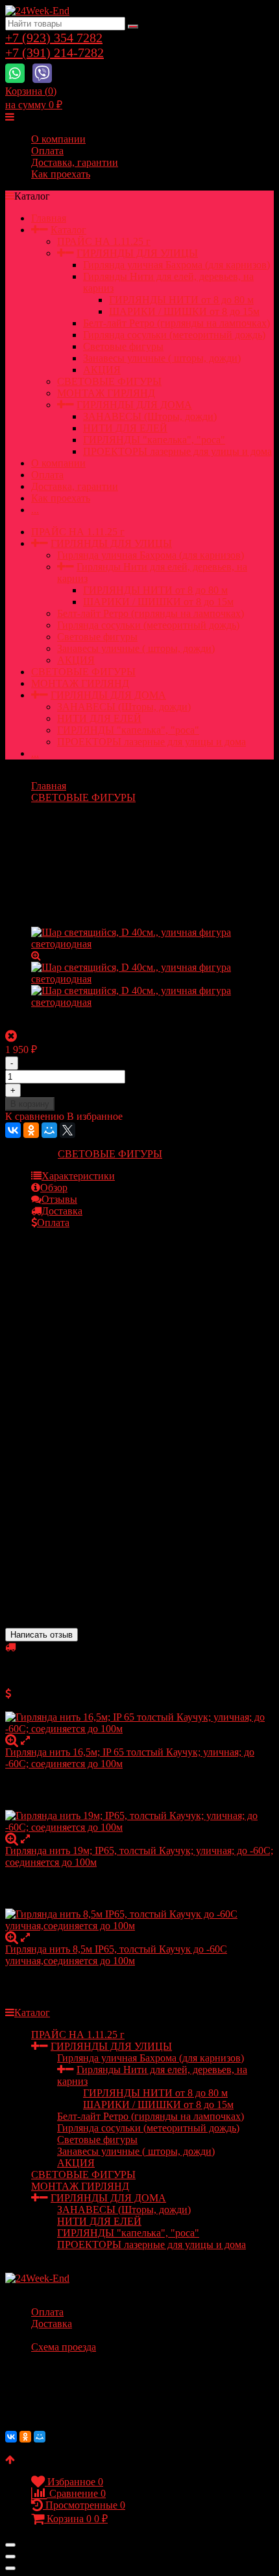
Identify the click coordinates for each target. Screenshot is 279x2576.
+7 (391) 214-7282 (55, 52)
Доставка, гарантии (75, 162)
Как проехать (61, 174)
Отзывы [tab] (59, 1199)
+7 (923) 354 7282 (54, 38)
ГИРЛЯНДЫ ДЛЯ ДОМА (134, 405)
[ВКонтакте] (13, 1130)
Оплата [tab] (53, 1223)
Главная (49, 218)
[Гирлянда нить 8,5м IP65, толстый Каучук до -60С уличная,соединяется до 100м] (139, 1920)
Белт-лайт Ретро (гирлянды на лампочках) (176, 323)
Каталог (68, 230)
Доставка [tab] (62, 1211)
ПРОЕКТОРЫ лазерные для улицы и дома (177, 451)
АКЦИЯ (102, 370)
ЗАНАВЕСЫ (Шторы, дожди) (150, 416)
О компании (58, 139)
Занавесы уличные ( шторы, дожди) (162, 358)
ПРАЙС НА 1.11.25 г (104, 241)
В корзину (30, 1104)
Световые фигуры (123, 346)
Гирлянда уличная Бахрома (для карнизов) (176, 265)
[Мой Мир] (49, 1130)
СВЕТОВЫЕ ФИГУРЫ (109, 381)
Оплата (47, 151)
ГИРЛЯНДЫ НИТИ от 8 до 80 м (181, 300)
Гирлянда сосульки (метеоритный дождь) (174, 335)
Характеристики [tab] (78, 1176)
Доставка (52, 2324)
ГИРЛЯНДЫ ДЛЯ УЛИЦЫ (137, 253)
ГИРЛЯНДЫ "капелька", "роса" (154, 440)
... (35, 510)
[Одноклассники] (31, 1130)
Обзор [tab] (54, 1188)
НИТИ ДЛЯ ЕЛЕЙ (125, 428)
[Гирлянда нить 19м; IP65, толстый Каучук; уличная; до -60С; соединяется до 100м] (139, 1822)
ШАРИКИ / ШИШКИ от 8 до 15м (184, 311)
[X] (67, 1130)
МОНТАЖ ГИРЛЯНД (106, 393)
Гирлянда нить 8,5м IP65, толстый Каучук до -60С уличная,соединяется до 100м (116, 1955)
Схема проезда (64, 2347)
